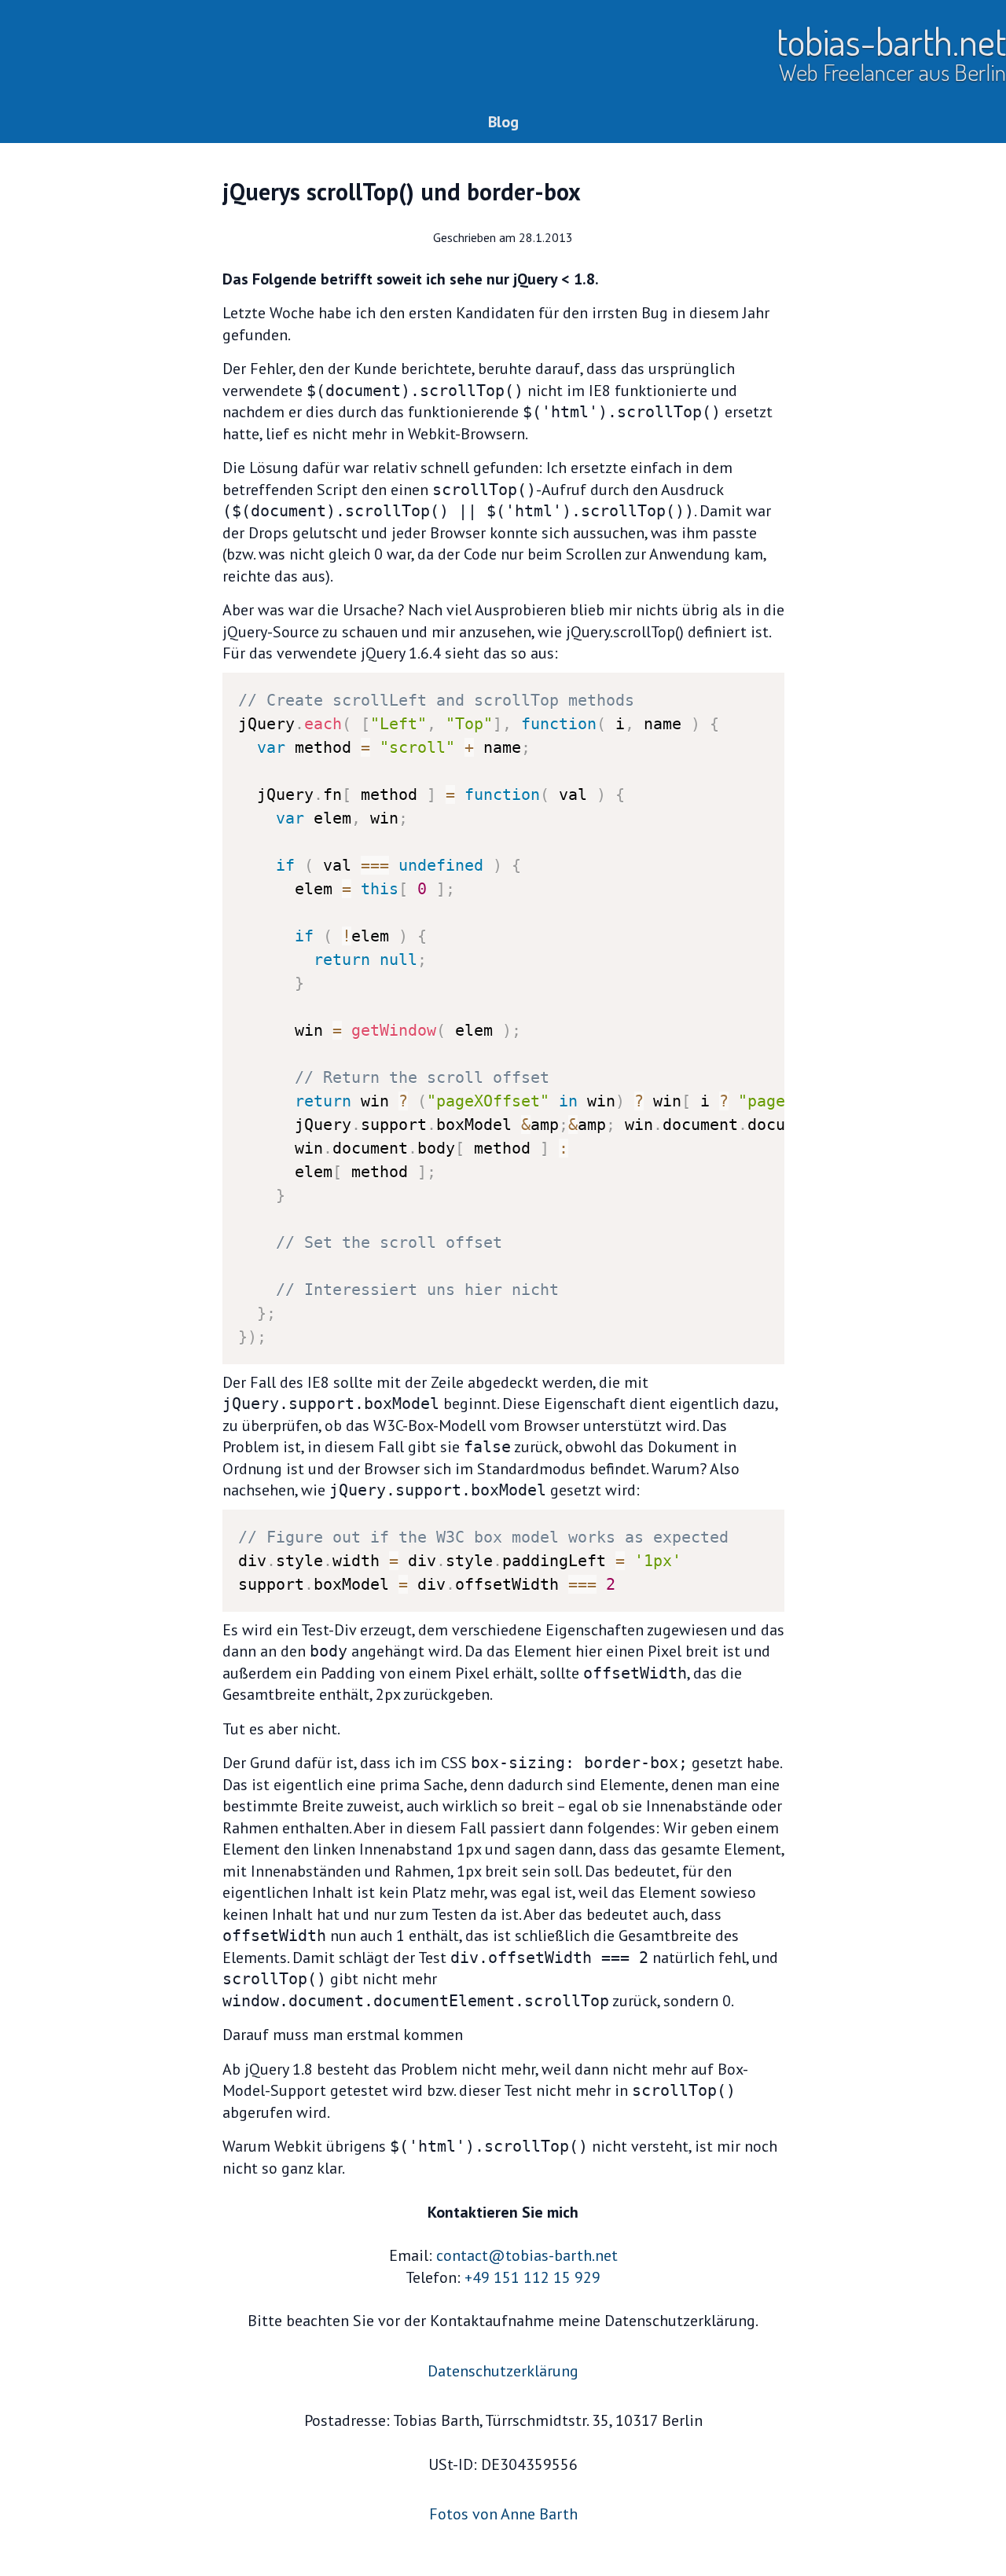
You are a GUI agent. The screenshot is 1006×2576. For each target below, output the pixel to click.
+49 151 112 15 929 (532, 2277)
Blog (503, 122)
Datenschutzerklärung (503, 2371)
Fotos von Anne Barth (503, 2514)
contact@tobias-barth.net (527, 2255)
